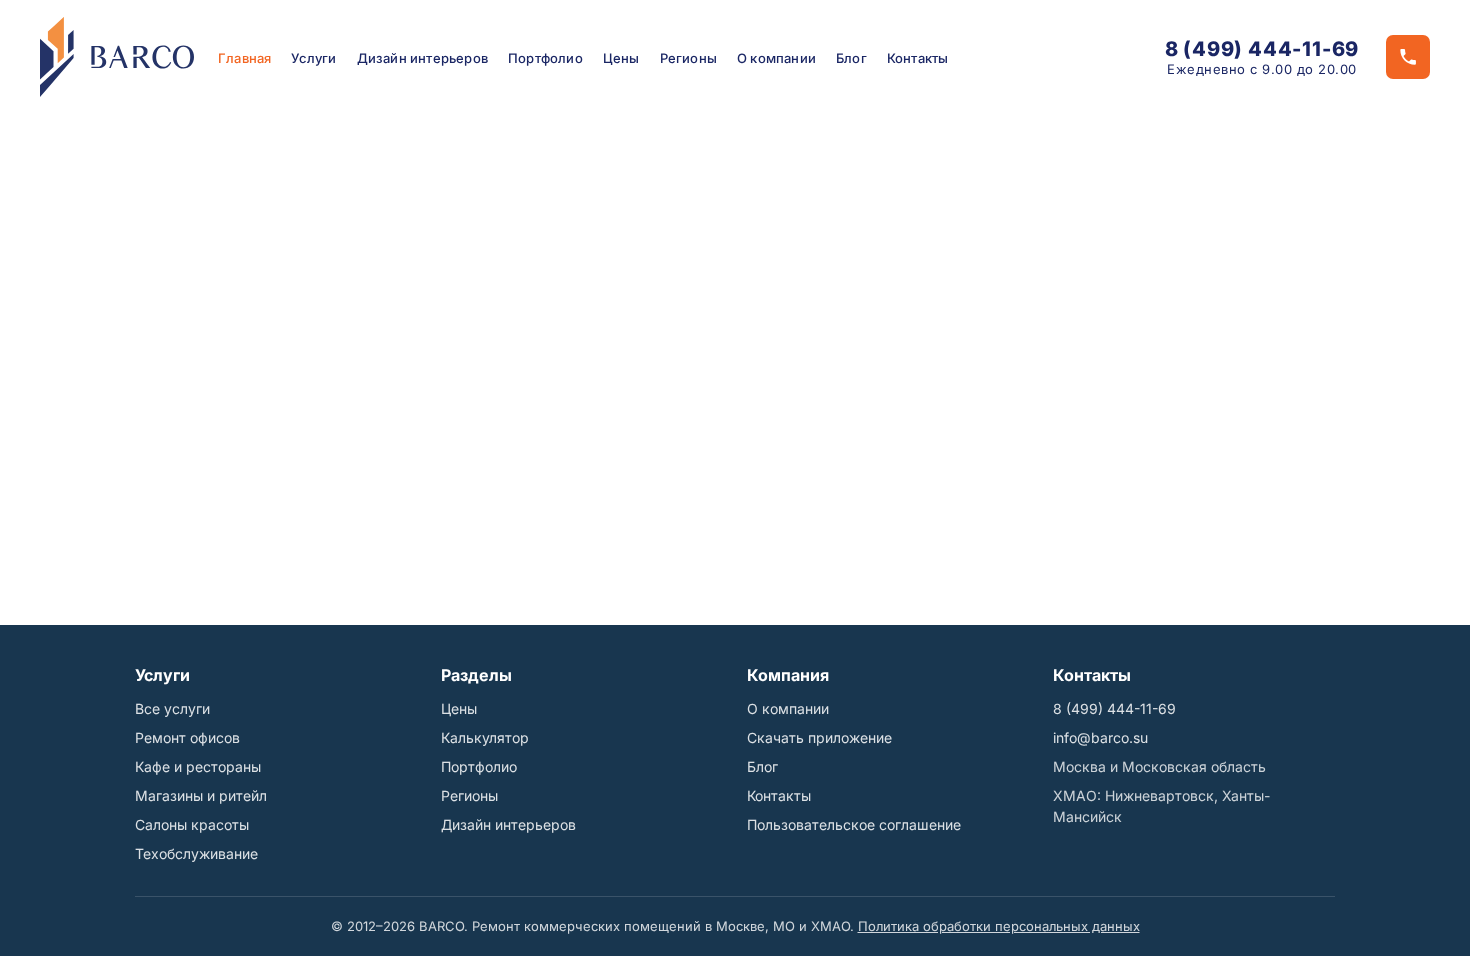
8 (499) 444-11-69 (1262, 49)
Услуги (313, 58)
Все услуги (172, 708)
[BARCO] (117, 57)
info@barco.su (1100, 737)
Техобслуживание (196, 853)
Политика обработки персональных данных (999, 926)
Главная (244, 58)
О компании (776, 58)
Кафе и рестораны (198, 766)
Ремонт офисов (187, 737)
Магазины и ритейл (201, 795)
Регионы (688, 58)
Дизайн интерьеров (422, 58)
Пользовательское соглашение (854, 824)
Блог (851, 58)
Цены (621, 58)
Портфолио (545, 58)
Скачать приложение (819, 737)
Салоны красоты (192, 824)
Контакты (918, 58)
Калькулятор (485, 737)
